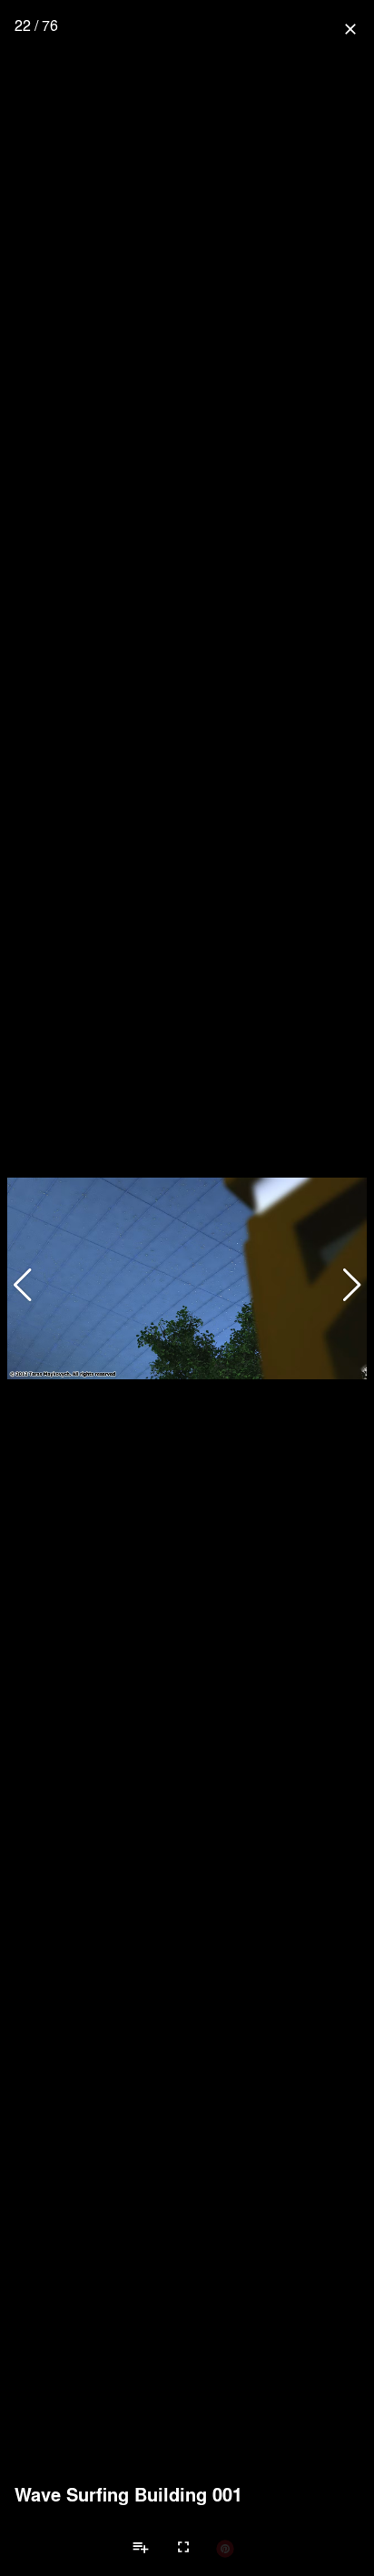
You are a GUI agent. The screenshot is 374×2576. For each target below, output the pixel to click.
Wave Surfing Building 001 (128, 2494)
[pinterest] (225, 2548)
